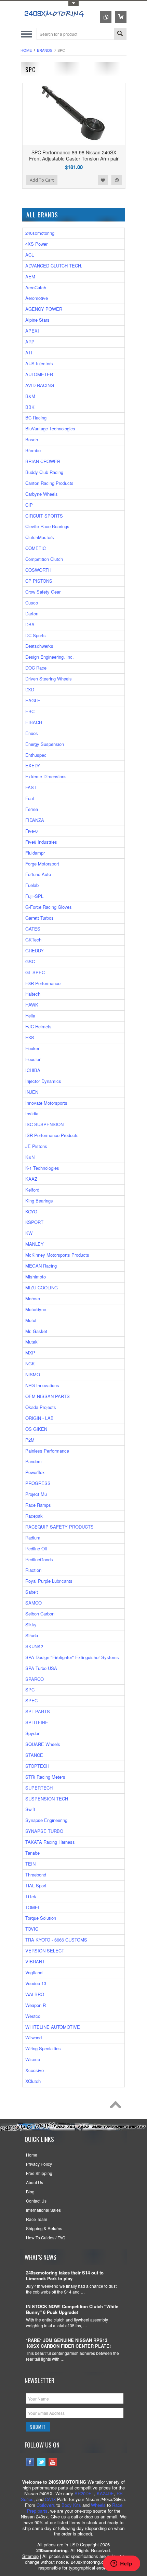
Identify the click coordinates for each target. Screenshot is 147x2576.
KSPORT (34, 1222)
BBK (30, 407)
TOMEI (32, 1907)
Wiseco (33, 2059)
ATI (29, 352)
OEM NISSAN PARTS (48, 1396)
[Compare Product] (106, 17)
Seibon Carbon (40, 1614)
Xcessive (35, 2070)
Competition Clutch (44, 559)
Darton (32, 614)
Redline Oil (36, 1548)
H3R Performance (43, 983)
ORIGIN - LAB (39, 1418)
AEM (30, 277)
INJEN (32, 1092)
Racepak (34, 1516)
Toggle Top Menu (73, 4)
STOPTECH (37, 1766)
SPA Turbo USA (41, 1668)
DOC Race (36, 668)
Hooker (32, 1048)
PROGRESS (38, 1483)
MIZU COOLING (42, 1287)
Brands (45, 50)
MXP (30, 1353)
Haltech (33, 994)
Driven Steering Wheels (49, 679)
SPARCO (35, 1679)
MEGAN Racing (41, 1266)
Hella (30, 1016)
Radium (33, 1538)
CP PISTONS (39, 581)
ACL (30, 255)
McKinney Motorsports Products (57, 1255)
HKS (30, 1037)
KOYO (31, 1212)
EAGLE (33, 700)
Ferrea (32, 809)
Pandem (34, 1461)
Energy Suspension (45, 744)
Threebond (36, 1875)
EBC (30, 711)
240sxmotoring (40, 233)
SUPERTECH (39, 1788)
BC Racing (36, 418)
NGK (30, 1363)
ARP (30, 342)
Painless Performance (47, 1451)
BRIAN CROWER (43, 461)
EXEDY (33, 765)
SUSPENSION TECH (47, 1799)
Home (26, 50)
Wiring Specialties (43, 2048)
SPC (30, 1690)
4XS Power (36, 244)
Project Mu (36, 1494)
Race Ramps (38, 1505)
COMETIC (36, 548)
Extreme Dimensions (46, 776)
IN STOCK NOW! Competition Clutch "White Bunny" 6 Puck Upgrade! (72, 2310)
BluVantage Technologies (50, 428)
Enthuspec (36, 755)
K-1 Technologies (42, 1168)
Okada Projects (41, 1407)
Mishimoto (36, 1277)
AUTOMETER (39, 374)
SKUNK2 (34, 1646)
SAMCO (34, 1603)
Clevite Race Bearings (47, 526)
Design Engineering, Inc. (50, 657)
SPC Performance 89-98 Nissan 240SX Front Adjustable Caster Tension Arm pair (74, 155)
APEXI (32, 331)
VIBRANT (35, 1961)
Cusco (32, 603)
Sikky (31, 1624)
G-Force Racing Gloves (49, 907)
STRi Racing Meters (45, 1777)
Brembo (33, 450)
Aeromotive (37, 298)
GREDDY (35, 950)
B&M (30, 396)
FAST (31, 787)
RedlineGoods (39, 1559)
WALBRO (35, 1994)
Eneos (32, 733)
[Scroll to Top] (117, 2106)
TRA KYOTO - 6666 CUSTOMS (56, 1940)
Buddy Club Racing (44, 472)
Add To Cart (42, 180)
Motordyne (36, 1309)
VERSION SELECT (45, 1951)
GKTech (33, 940)
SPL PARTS (38, 1711)
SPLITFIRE (37, 1722)
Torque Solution (41, 1918)
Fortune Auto (38, 874)
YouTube (53, 2462)
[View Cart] (121, 17)
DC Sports (36, 635)
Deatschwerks (39, 646)
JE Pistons (36, 1146)
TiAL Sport (36, 1885)
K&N (30, 1157)
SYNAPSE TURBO (44, 1831)
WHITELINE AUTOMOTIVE (53, 2027)
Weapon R (36, 2005)
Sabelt (32, 1592)
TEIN (30, 1864)
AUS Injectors (39, 363)
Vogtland (34, 1972)
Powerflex (35, 1472)
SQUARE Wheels (43, 1744)
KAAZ (31, 1179)
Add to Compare (117, 180)
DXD (30, 689)
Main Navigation (26, 34)
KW (29, 1233)
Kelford (32, 1190)
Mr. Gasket (36, 1331)
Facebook (30, 2462)
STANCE (34, 1755)
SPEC (31, 1700)
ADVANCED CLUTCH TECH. (54, 266)
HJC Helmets (38, 1026)
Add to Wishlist (103, 180)
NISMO (33, 1374)
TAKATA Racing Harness (50, 1842)
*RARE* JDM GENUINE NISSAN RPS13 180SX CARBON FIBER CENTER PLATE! (68, 2343)
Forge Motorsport (42, 864)
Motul (31, 1320)
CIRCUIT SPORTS (44, 516)
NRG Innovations (42, 1385)
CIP (29, 505)
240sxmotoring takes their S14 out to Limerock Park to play (65, 2276)
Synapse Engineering (46, 1820)
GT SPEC (35, 972)
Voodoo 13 (36, 1983)
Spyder (32, 1733)
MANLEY (35, 1244)
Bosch (32, 439)
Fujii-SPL (34, 896)
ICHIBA (33, 1070)
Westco (33, 2016)
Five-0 (31, 831)
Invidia (32, 1113)
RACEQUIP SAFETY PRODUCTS (59, 1527)
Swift (30, 1809)
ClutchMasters (40, 537)
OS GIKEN (36, 1429)
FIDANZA (35, 820)
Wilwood (34, 2037)
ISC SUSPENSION (44, 1124)
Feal (30, 798)
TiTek (31, 1896)
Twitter (42, 2462)
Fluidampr (35, 853)
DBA (30, 624)
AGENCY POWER (44, 309)
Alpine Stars (37, 320)
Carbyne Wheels (42, 494)
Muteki (32, 1342)
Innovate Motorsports (46, 1103)
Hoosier (33, 1059)
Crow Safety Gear (43, 592)
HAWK (32, 1005)
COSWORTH (38, 570)
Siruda (32, 1635)
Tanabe (32, 1853)
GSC (30, 961)
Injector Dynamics (43, 1081)
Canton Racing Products (49, 483)
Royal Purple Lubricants (49, 1581)
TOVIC (32, 1929)
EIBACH (34, 722)
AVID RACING (40, 385)
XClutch (33, 2081)
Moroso (33, 1298)
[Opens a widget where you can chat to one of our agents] (121, 2564)
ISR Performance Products (52, 1135)
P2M (30, 1440)
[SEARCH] (120, 34)
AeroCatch (36, 287)
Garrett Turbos (39, 918)
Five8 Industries (41, 842)
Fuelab (32, 885)
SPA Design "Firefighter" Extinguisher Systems (72, 1657)
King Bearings (39, 1201)
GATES (33, 929)
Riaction (33, 1570)
